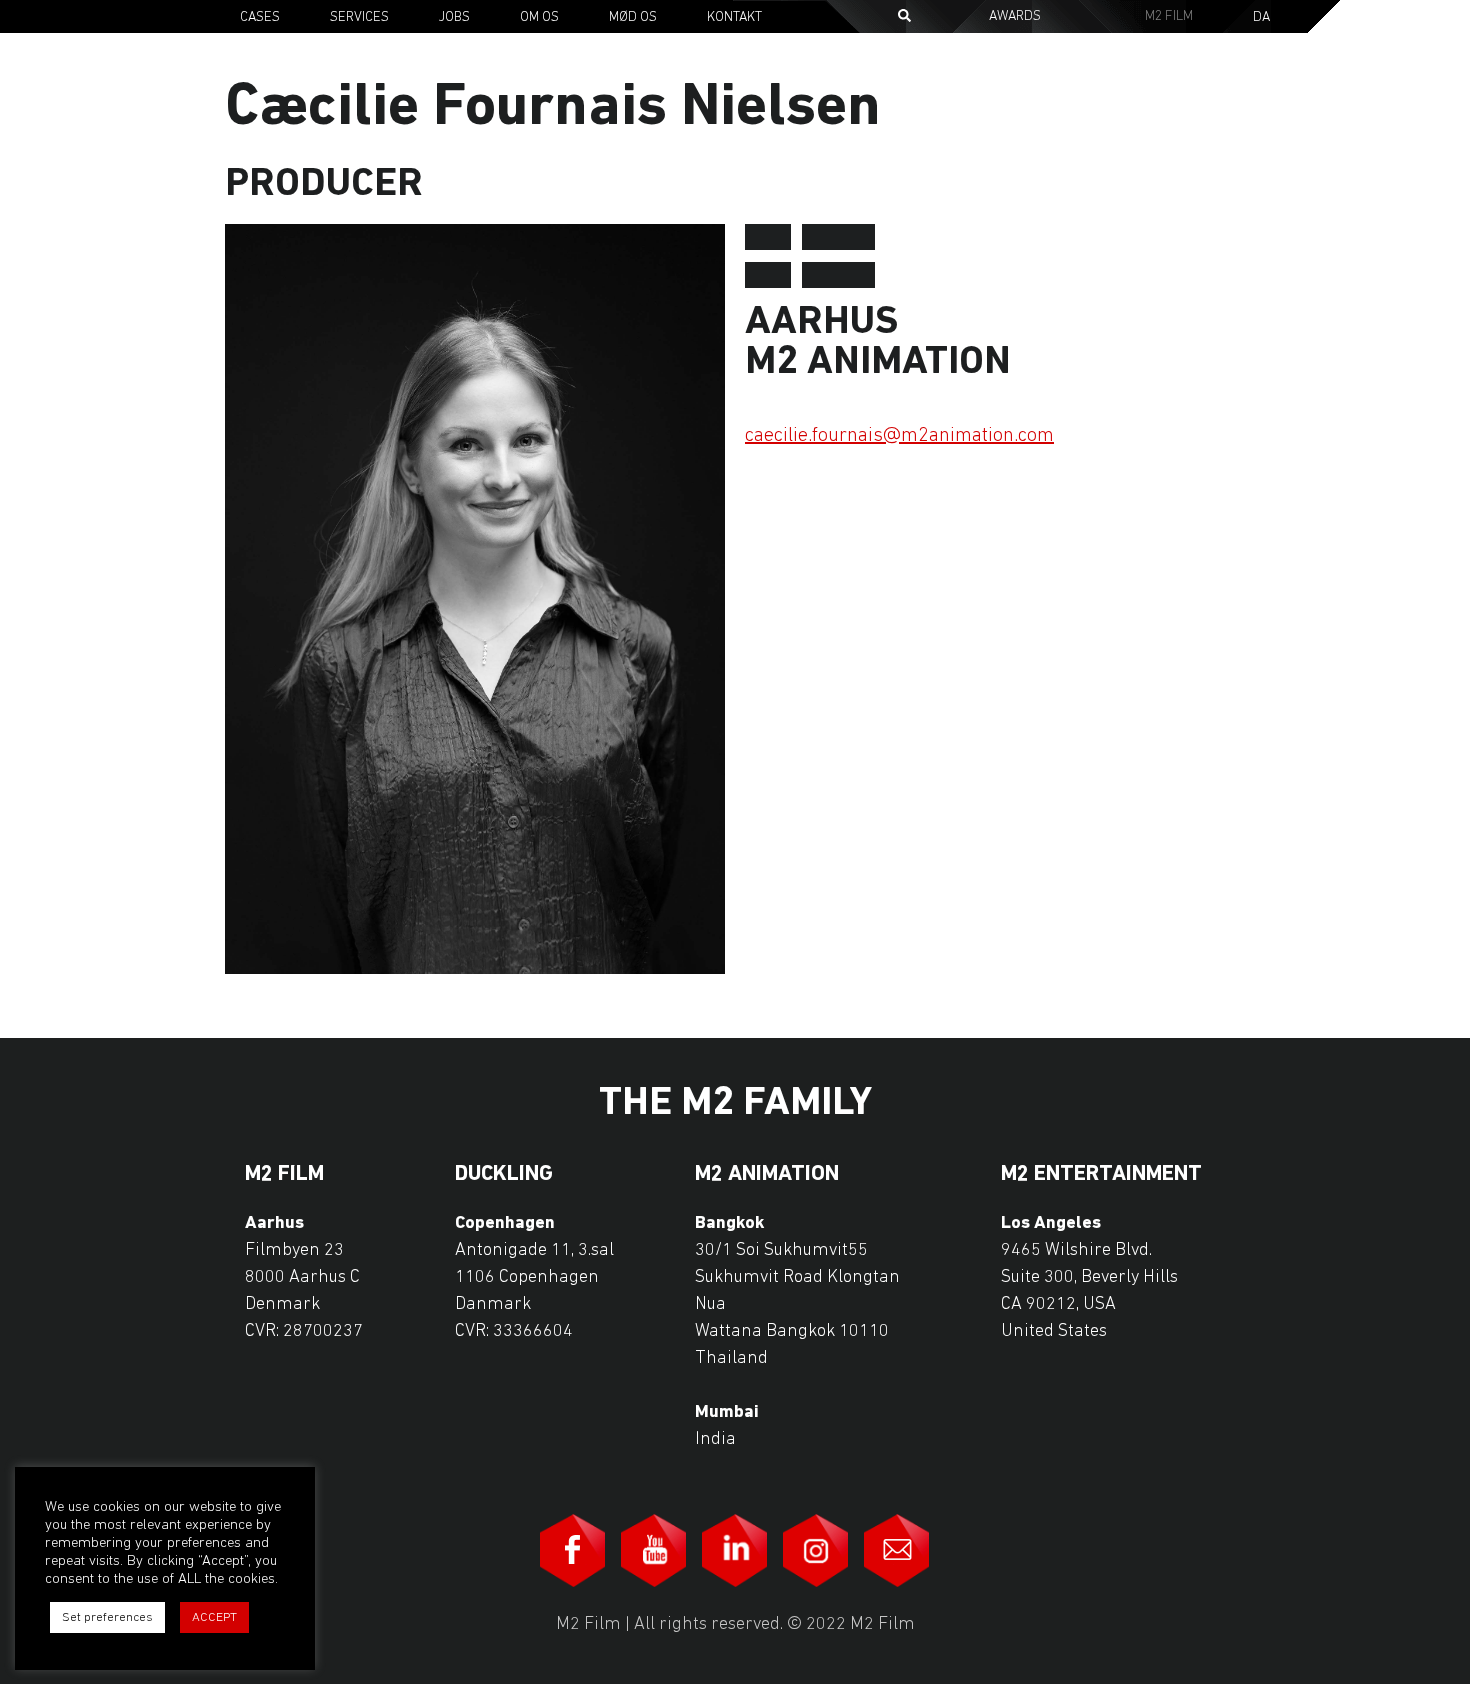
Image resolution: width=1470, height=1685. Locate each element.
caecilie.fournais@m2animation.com (899, 436)
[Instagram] (816, 1550)
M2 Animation (767, 1175)
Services (359, 17)
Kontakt (734, 17)
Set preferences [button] (107, 1617)
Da (1261, 18)
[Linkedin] (735, 1550)
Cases (260, 17)
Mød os (633, 17)
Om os (539, 17)
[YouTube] (654, 1550)
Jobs (454, 17)
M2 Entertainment (1101, 1175)
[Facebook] (573, 1550)
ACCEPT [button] (214, 1617)
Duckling (504, 1175)
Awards (1015, 16)
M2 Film (1169, 16)
